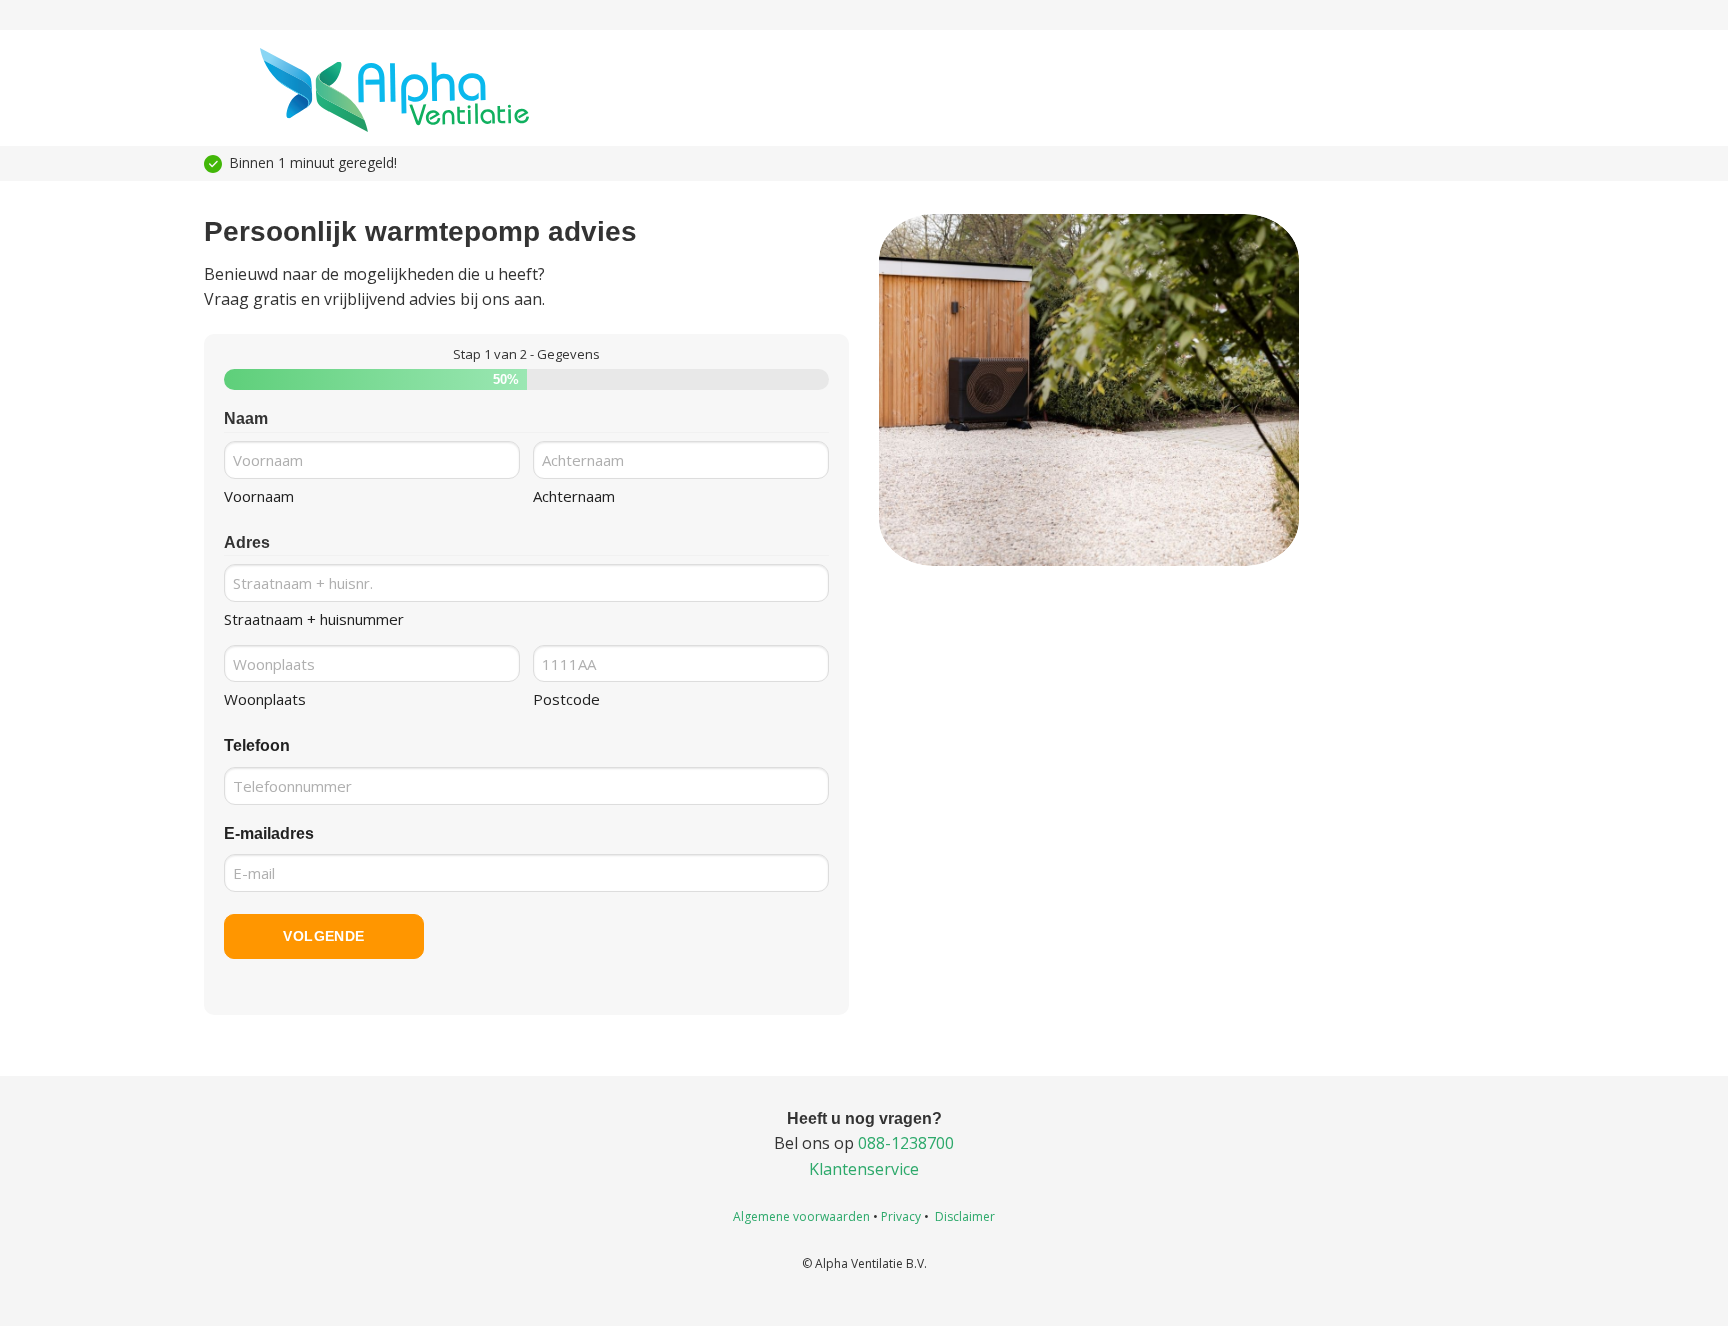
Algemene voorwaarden (801, 1216)
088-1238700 (906, 1143)
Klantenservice (864, 1169)
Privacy (901, 1216)
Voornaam (259, 496)
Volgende (323, 936)
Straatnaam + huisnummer (314, 619)
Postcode (566, 699)
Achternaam (574, 496)
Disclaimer (965, 1216)
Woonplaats (265, 699)
